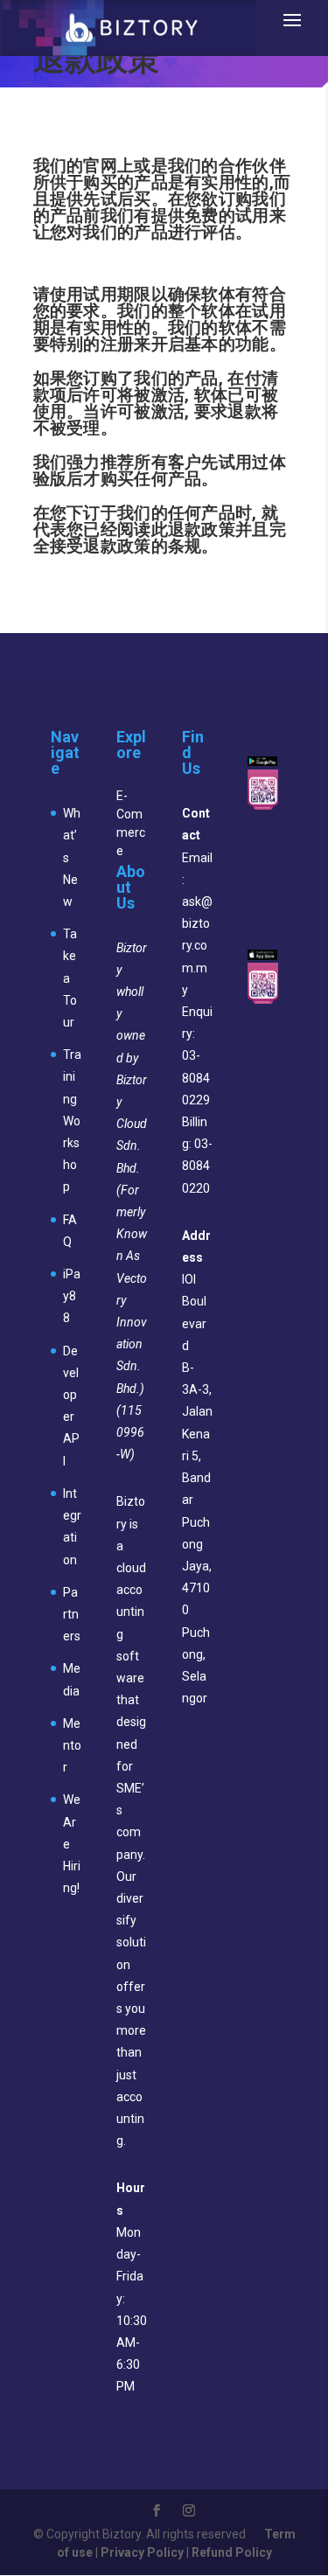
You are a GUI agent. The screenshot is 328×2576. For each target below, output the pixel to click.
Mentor (72, 1745)
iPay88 (72, 1296)
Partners (72, 1614)
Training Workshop (72, 1121)
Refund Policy (232, 2552)
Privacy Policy (142, 2552)
